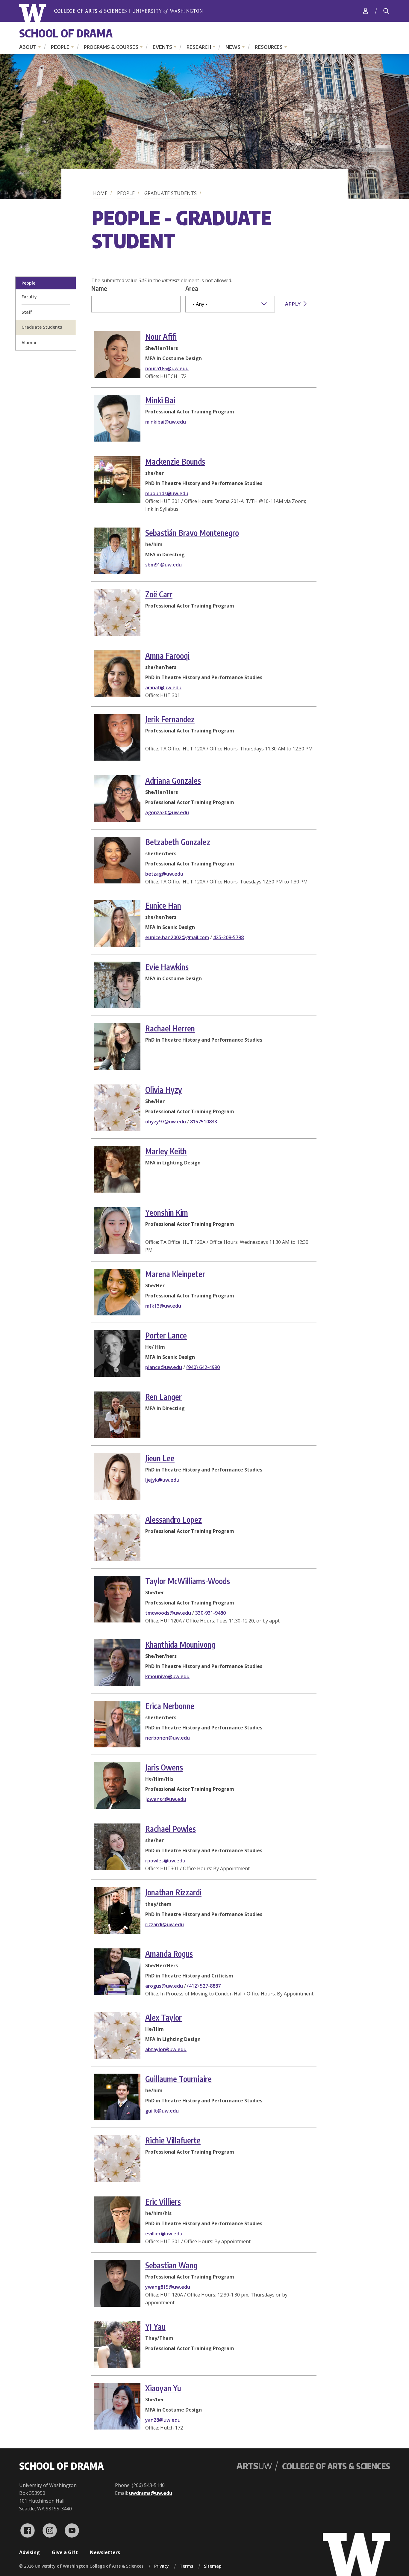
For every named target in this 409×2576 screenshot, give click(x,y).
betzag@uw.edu (164, 874)
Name (99, 288)
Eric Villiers (163, 2202)
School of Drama (66, 33)
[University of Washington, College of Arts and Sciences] (111, 13)
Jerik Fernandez (170, 719)
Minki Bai (160, 400)
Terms (186, 2566)
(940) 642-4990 (203, 1367)
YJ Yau (155, 2327)
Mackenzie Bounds (175, 461)
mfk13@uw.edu (163, 1306)
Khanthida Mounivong (180, 1644)
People (60, 47)
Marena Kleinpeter (175, 1274)
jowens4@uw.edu (166, 1799)
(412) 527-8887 (204, 1986)
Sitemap (213, 2566)
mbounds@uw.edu (167, 493)
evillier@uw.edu (164, 2234)
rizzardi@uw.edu (165, 1924)
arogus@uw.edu (164, 1986)
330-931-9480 (210, 1613)
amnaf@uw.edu (163, 688)
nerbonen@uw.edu (168, 1738)
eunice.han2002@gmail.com (177, 937)
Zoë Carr (159, 594)
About (28, 47)
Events (162, 47)
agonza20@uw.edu (167, 812)
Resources (269, 47)
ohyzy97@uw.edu (166, 1122)
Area (192, 288)
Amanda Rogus (169, 1954)
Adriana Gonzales (173, 781)
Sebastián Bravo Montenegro (192, 533)
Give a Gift (65, 2552)
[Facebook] (28, 2530)
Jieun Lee (160, 1458)
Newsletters (105, 2552)
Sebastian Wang (171, 2265)
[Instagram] (50, 2530)
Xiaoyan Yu (163, 2388)
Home (100, 193)
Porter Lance (166, 1335)
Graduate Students (171, 193)
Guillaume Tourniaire (178, 2079)
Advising (29, 2552)
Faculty (29, 297)
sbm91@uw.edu (163, 565)
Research (199, 47)
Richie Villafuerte (173, 2140)
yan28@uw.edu (163, 2420)
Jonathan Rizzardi (173, 1892)
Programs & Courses (111, 47)
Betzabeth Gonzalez (178, 842)
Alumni (29, 343)
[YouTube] (72, 2530)
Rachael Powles (171, 1829)
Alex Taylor (163, 2017)
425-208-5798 (228, 937)
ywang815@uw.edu (168, 2287)
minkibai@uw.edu (166, 422)
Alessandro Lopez (174, 1520)
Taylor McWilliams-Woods (188, 1581)
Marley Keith (166, 1151)
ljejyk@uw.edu (162, 1480)
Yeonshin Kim (167, 1213)
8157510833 (204, 1122)
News (233, 47)
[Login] (366, 11)
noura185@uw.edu (167, 368)
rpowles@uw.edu (165, 1861)
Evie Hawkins (167, 967)
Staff (27, 312)
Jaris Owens (164, 1767)
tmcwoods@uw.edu (168, 1613)
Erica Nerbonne (170, 1706)
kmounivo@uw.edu (167, 1676)
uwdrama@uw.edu (151, 2493)
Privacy (162, 2566)
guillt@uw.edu (162, 2111)
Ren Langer (163, 1397)
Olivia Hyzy (164, 1090)
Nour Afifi (161, 337)
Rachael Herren (170, 1028)
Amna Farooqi (167, 656)
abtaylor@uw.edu (166, 2049)
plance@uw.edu (164, 1367)
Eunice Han (163, 905)
